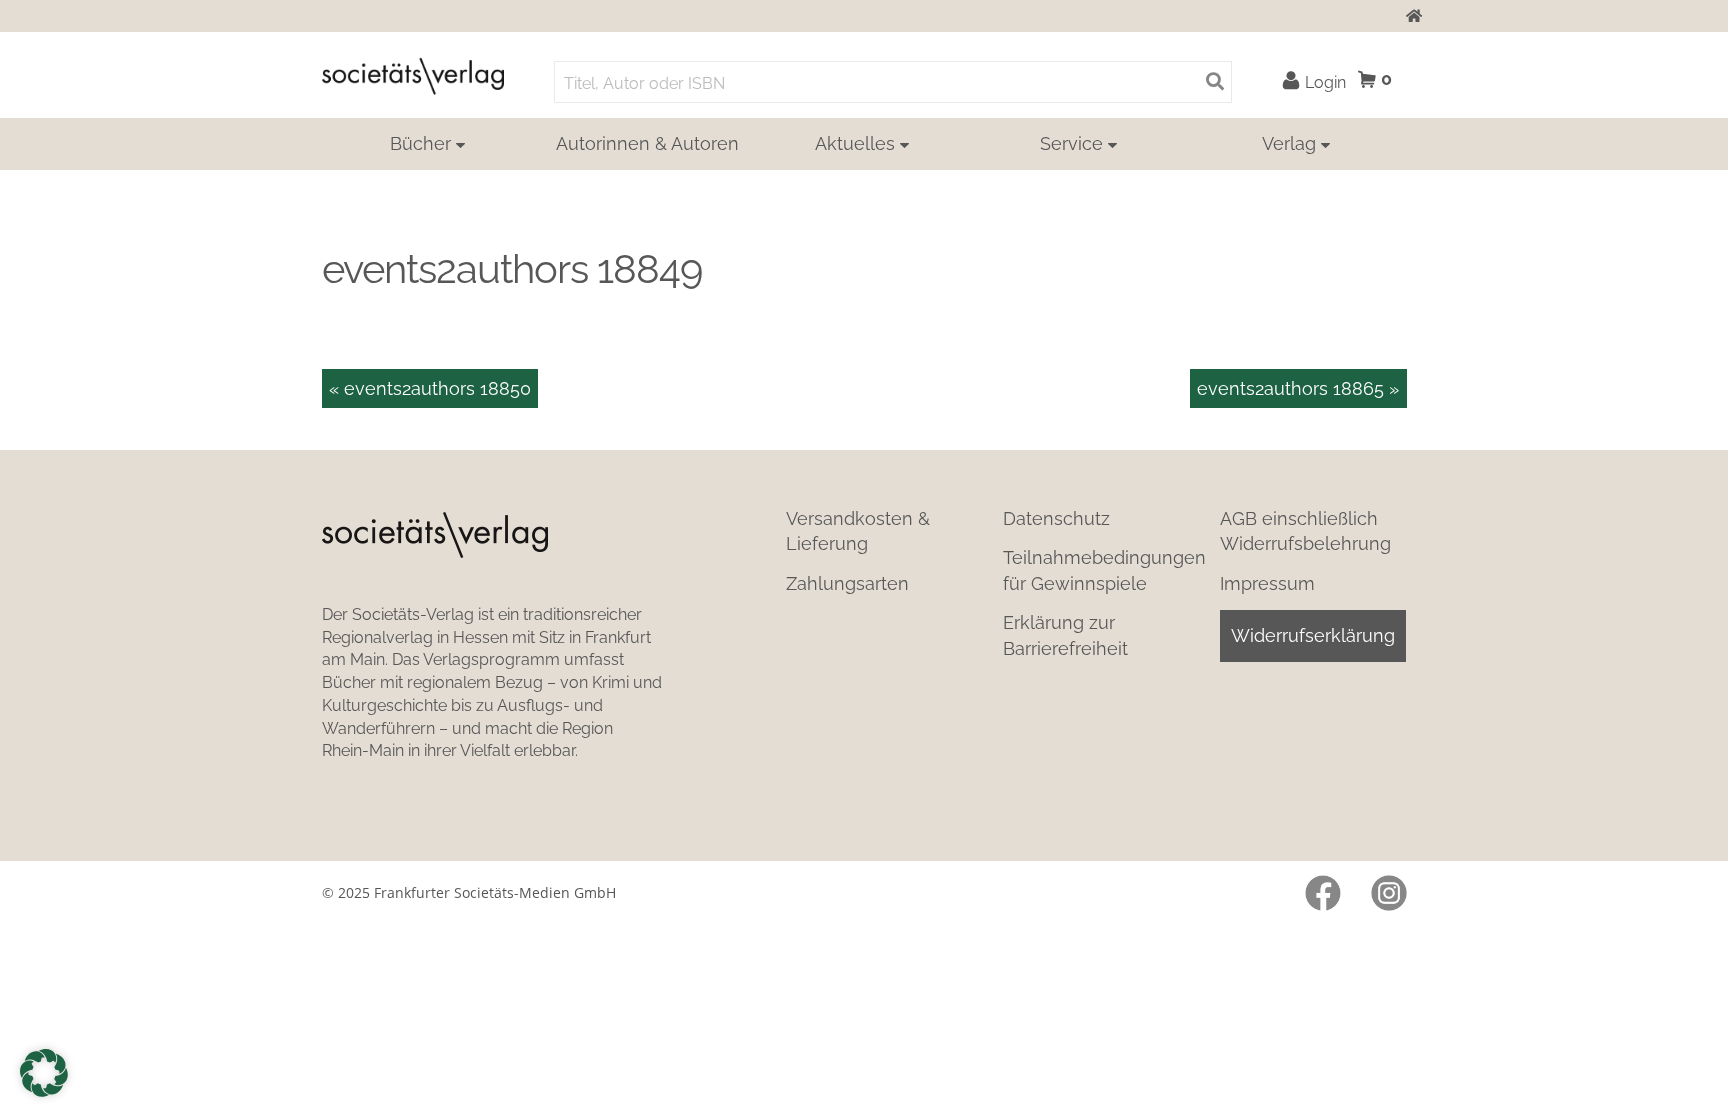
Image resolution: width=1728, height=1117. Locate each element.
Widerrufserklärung (1313, 635)
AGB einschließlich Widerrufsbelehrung (1305, 531)
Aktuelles (855, 143)
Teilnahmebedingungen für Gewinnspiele (1104, 570)
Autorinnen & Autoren (647, 143)
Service (1071, 143)
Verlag (1289, 143)
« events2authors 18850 (430, 388)
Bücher (420, 143)
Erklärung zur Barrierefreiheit (1065, 635)
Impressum (1267, 583)
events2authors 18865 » (1298, 388)
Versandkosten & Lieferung (858, 531)
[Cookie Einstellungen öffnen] (44, 1073)
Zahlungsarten (847, 583)
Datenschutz (1056, 518)
